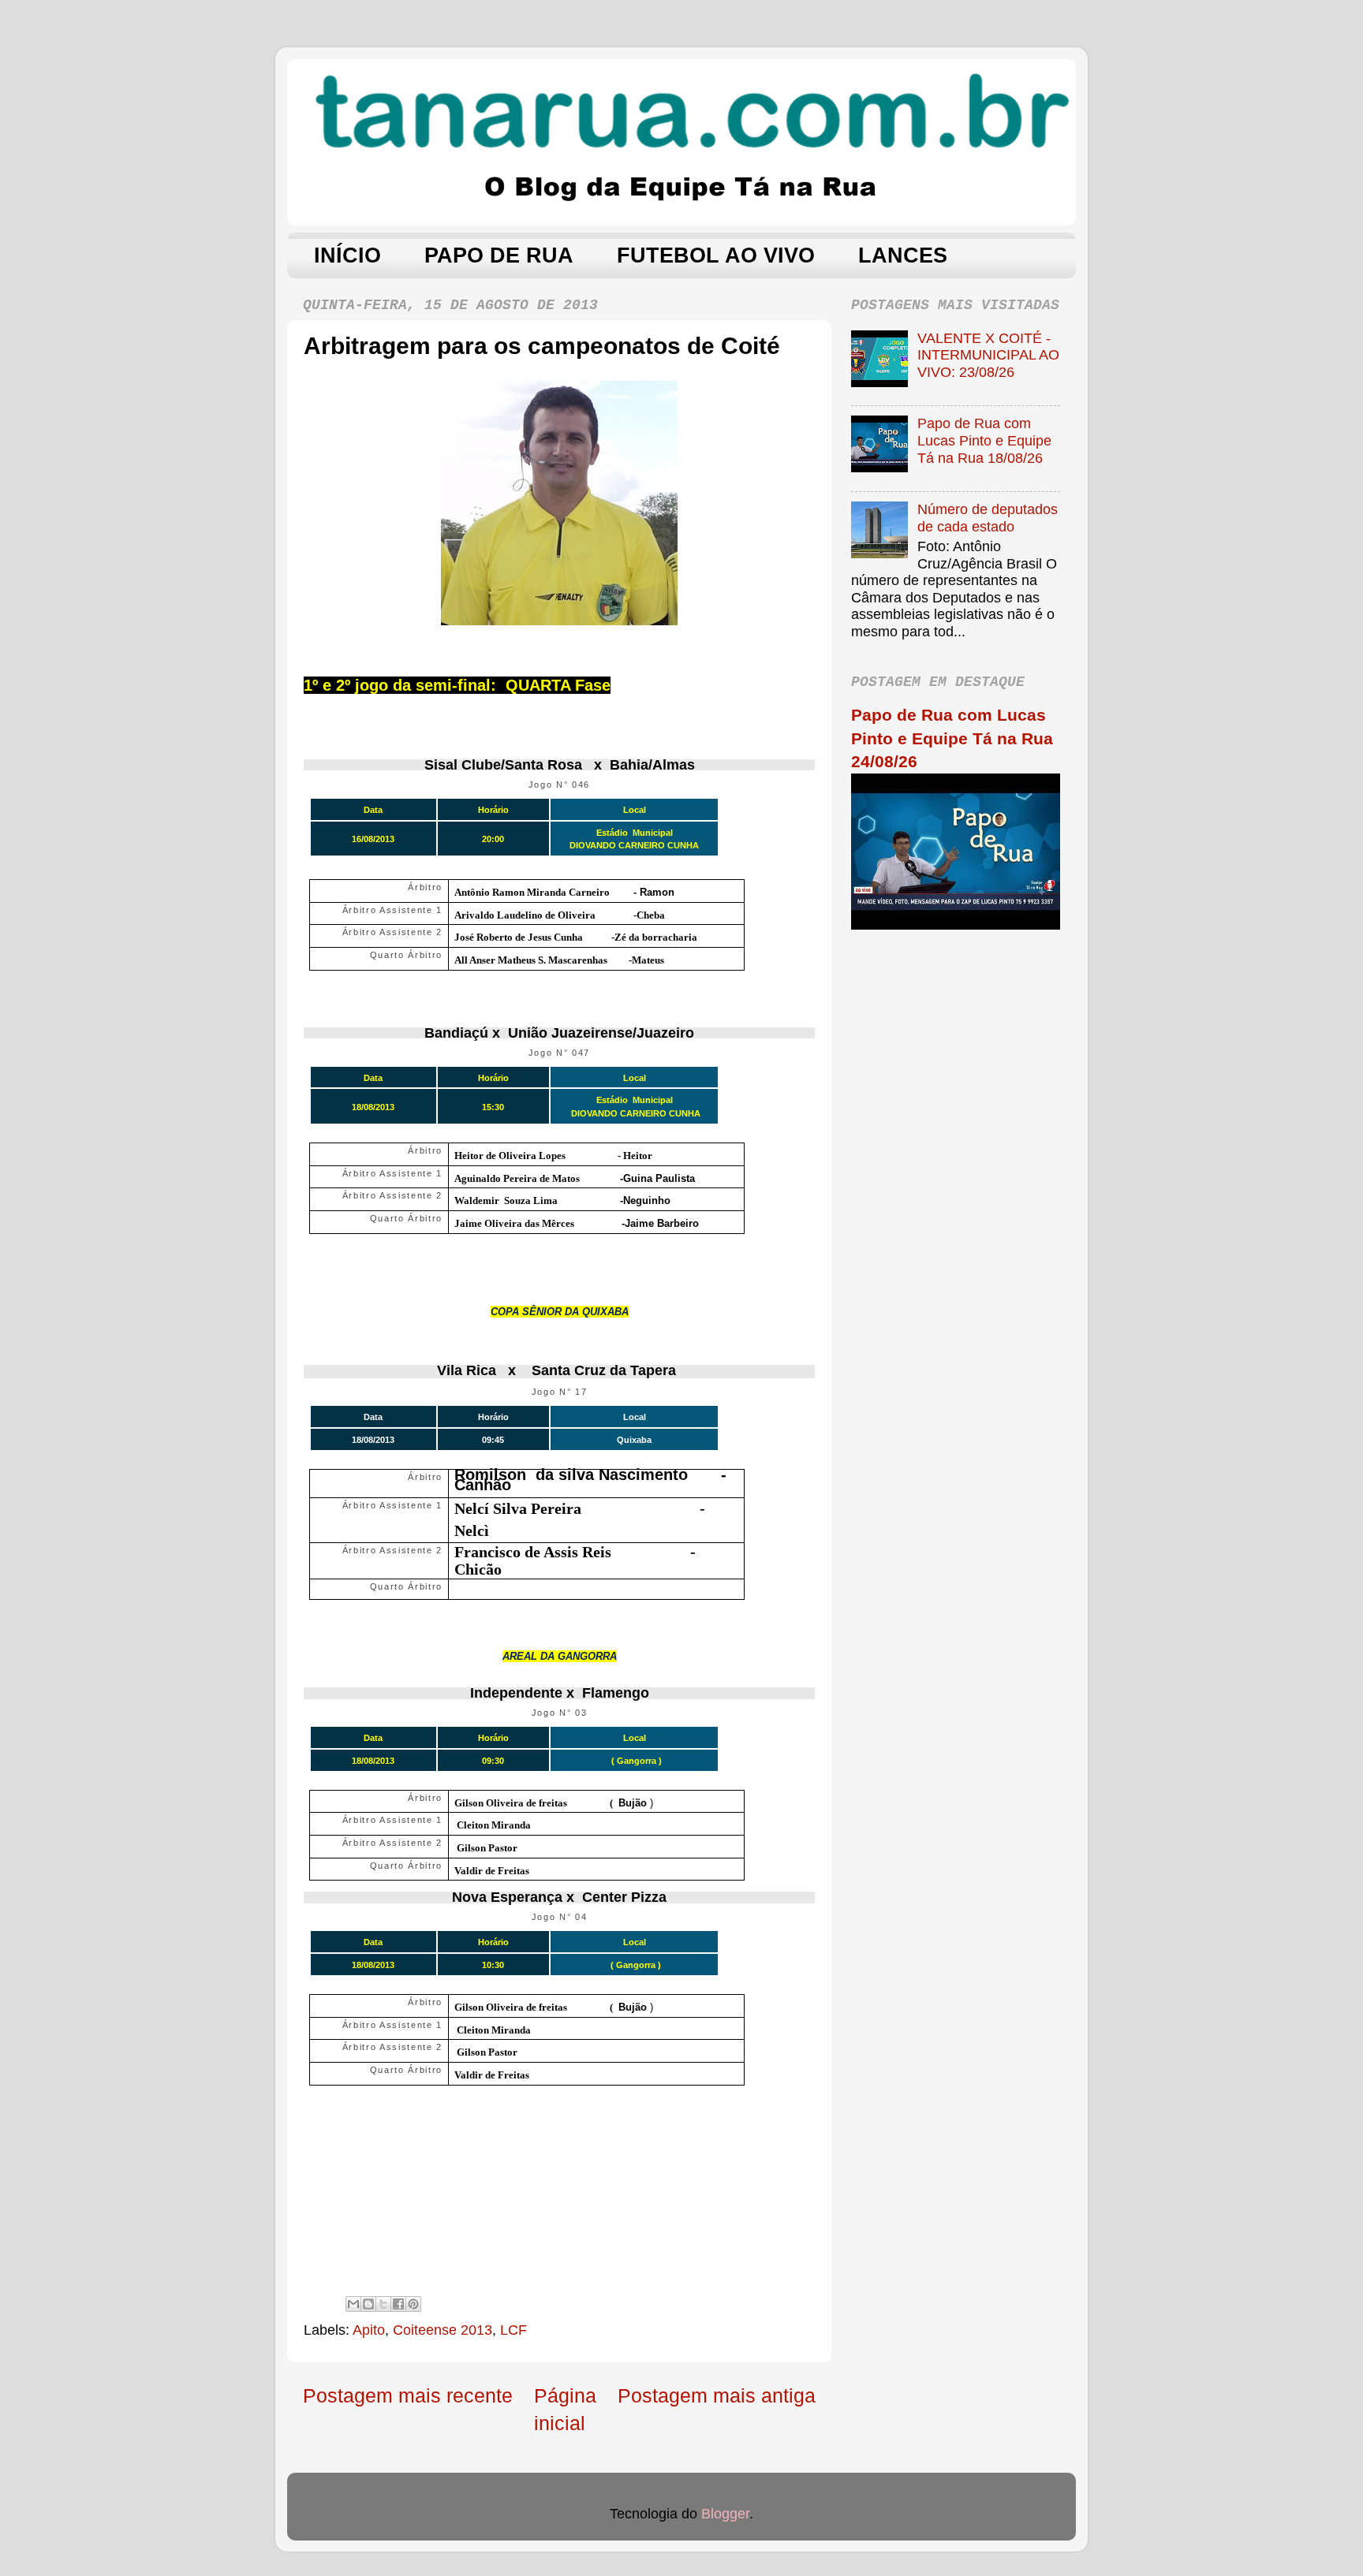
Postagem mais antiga (717, 2395)
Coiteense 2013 (443, 2330)
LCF (513, 2330)
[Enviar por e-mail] (353, 2304)
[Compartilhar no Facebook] (398, 2304)
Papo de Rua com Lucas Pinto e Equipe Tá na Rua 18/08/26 (984, 440)
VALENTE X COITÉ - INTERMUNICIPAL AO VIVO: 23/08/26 (988, 355)
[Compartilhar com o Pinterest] (413, 2304)
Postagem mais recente (408, 2395)
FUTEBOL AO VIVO (716, 255)
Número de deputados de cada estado (988, 518)
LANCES (903, 255)
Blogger (725, 2514)
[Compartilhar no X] (383, 2304)
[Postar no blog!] (368, 2304)
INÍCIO (347, 255)
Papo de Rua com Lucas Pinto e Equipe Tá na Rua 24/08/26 (952, 738)
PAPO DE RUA (499, 255)
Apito (369, 2330)
